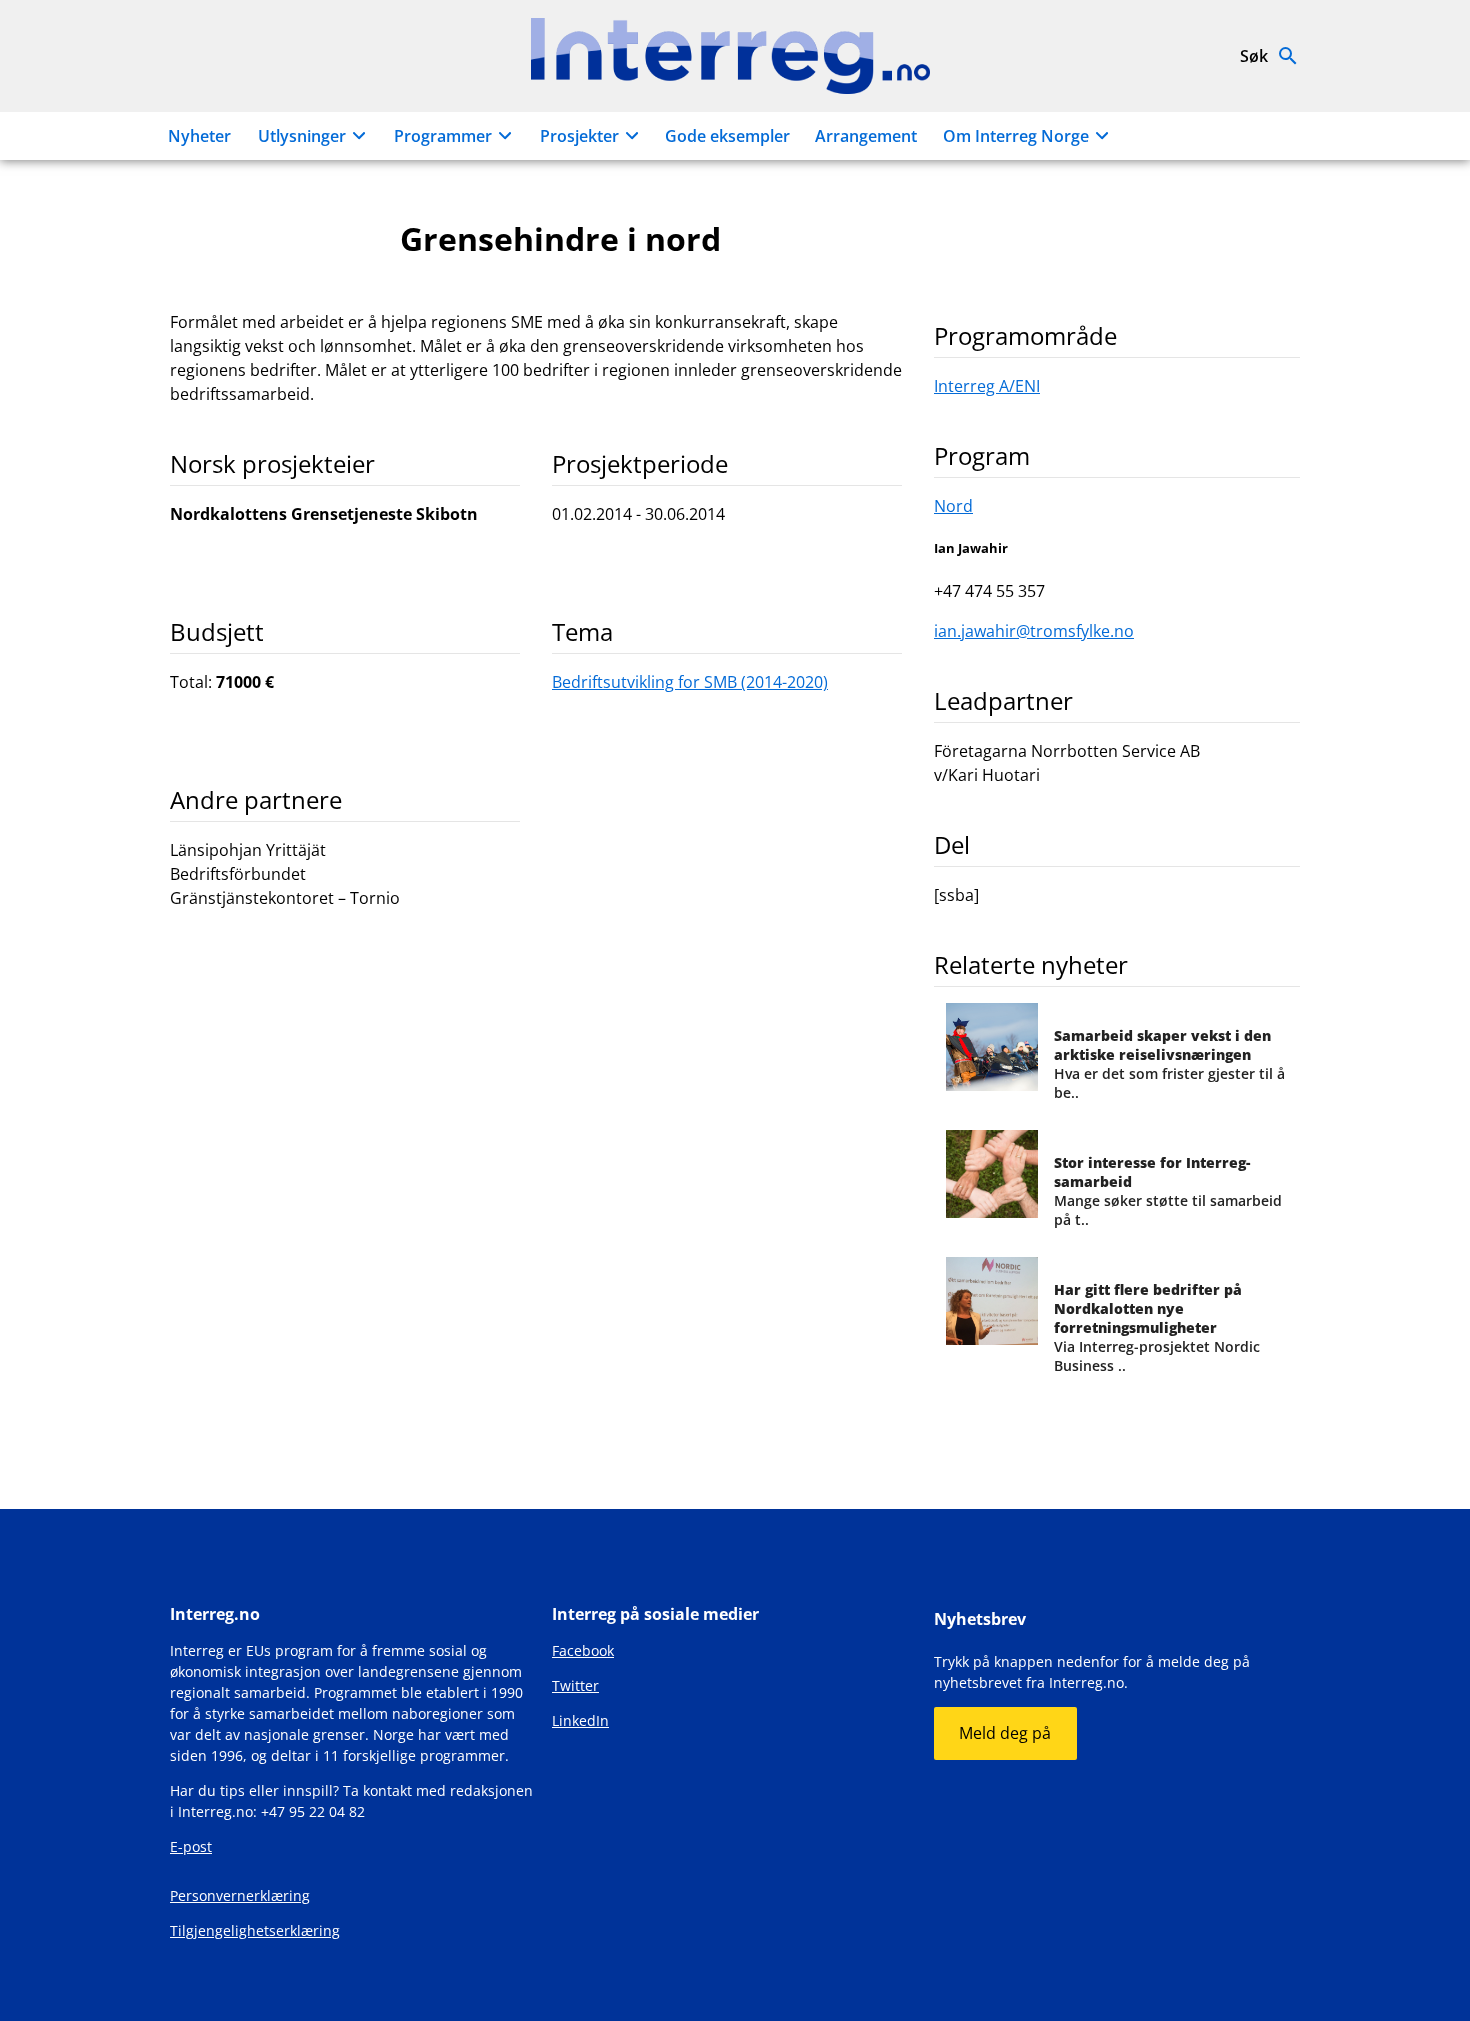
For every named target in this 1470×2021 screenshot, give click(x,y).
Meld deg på (1005, 1733)
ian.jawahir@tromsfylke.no (1034, 631)
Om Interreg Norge (1016, 136)
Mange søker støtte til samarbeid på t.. (1168, 1191)
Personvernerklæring (240, 1895)
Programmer (443, 136)
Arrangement (866, 136)
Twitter (575, 1685)
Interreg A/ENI (987, 386)
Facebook (583, 1650)
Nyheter (199, 136)
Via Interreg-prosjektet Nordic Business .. (1157, 1327)
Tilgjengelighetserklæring (255, 1930)
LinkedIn (580, 1720)
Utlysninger (302, 136)
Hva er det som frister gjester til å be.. (1169, 1064)
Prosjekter (579, 136)
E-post (191, 1846)
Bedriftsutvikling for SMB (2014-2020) (690, 682)
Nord (953, 506)
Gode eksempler (727, 136)
